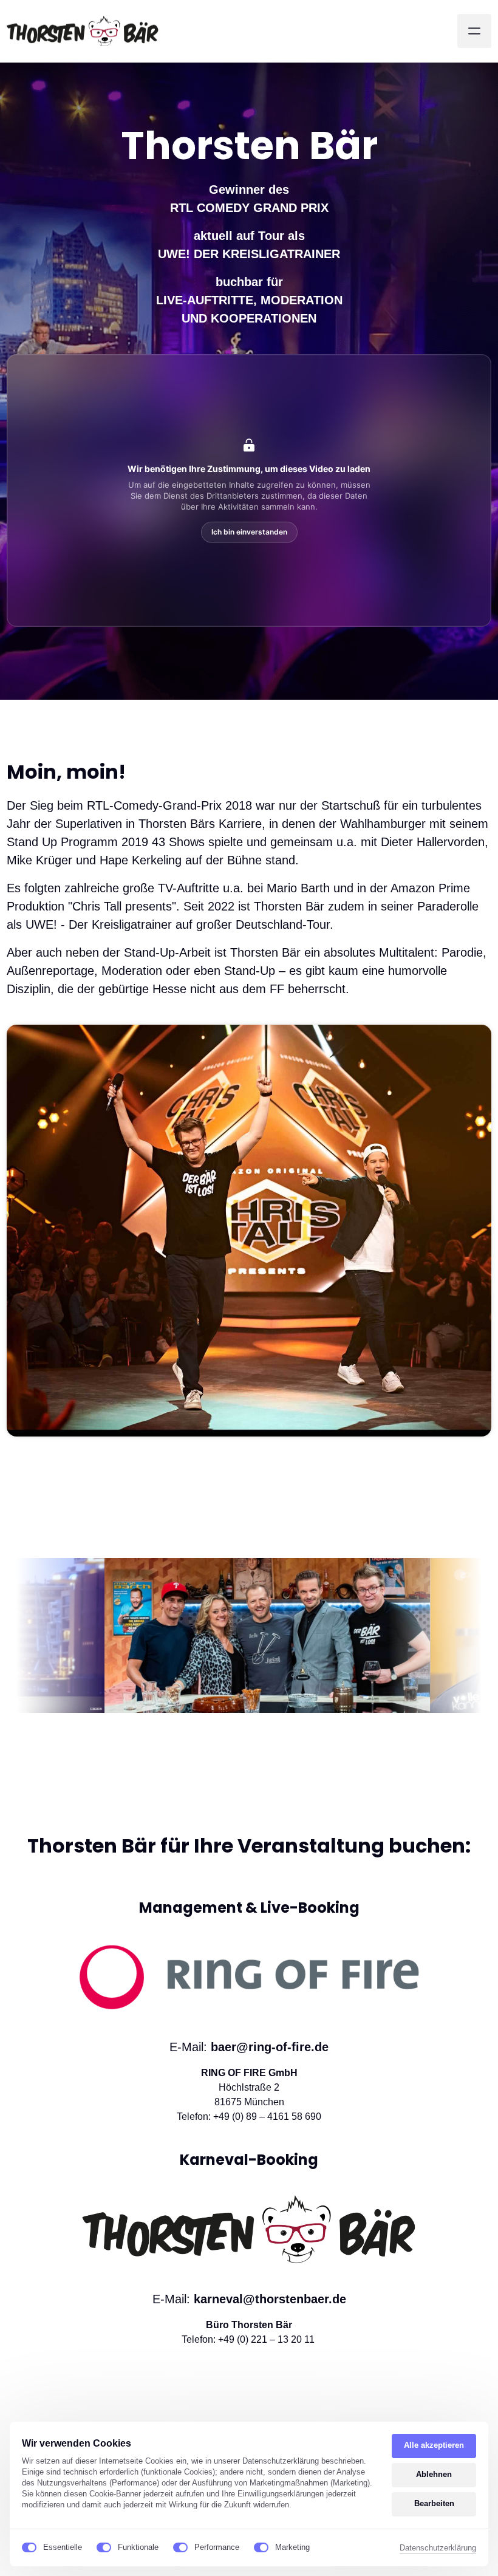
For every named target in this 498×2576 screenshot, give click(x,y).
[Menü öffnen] (474, 31)
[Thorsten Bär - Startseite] (83, 31)
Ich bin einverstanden (249, 532)
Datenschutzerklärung (438, 2549)
